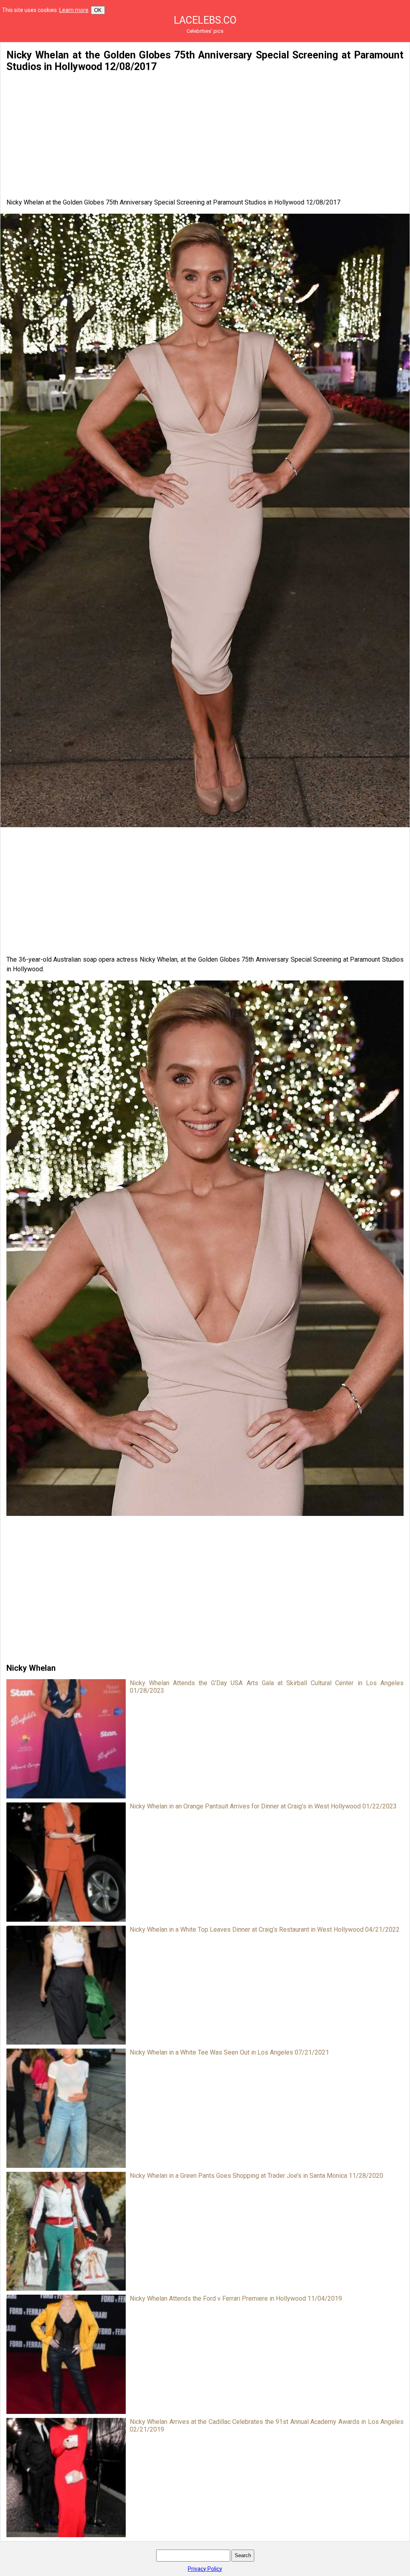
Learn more (74, 10)
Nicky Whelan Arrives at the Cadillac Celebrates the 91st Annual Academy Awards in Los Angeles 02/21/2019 (267, 2426)
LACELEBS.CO (205, 20)
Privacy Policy (205, 2569)
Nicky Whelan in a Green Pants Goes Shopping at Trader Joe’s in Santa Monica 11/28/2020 (256, 2176)
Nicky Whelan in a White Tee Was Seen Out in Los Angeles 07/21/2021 (229, 2052)
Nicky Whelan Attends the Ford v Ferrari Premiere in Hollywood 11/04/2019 (236, 2298)
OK (98, 10)
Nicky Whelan (31, 1668)
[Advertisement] (205, 135)
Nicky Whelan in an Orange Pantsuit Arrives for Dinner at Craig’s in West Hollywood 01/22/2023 (263, 1806)
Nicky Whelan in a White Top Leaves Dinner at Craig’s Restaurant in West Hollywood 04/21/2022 (265, 1929)
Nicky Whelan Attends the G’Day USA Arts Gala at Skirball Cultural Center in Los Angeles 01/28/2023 (267, 1687)
